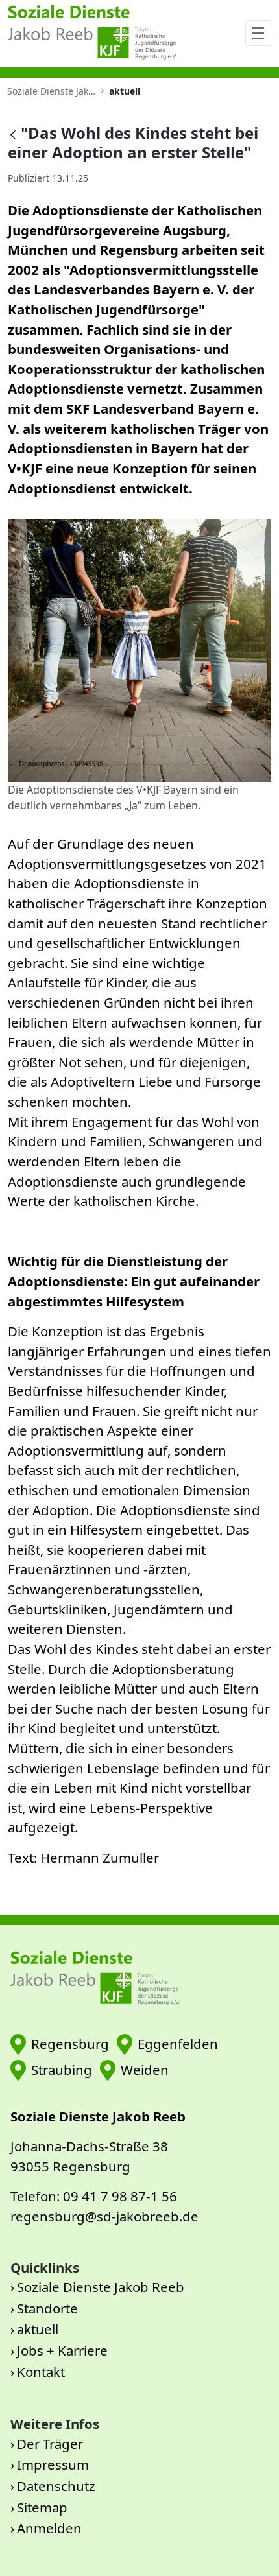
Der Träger (50, 2444)
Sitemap (42, 2507)
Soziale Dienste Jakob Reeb (101, 2287)
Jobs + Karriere (62, 2350)
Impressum (53, 2464)
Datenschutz (56, 2486)
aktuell (38, 2329)
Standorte (47, 2308)
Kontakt (41, 2372)
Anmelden (49, 2528)
